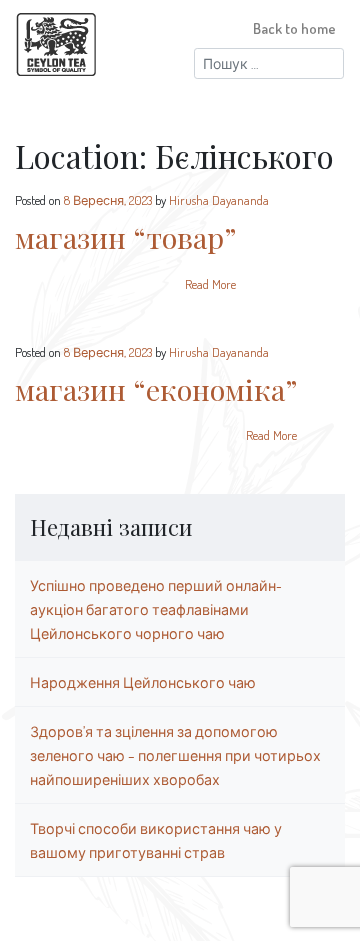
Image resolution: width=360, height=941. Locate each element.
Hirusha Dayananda (219, 200)
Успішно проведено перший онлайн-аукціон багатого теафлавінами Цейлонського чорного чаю (156, 609)
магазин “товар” (125, 237)
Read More (210, 284)
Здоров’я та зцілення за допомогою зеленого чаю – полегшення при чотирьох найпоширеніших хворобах (175, 755)
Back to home (294, 28)
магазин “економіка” (156, 389)
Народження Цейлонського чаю (143, 682)
